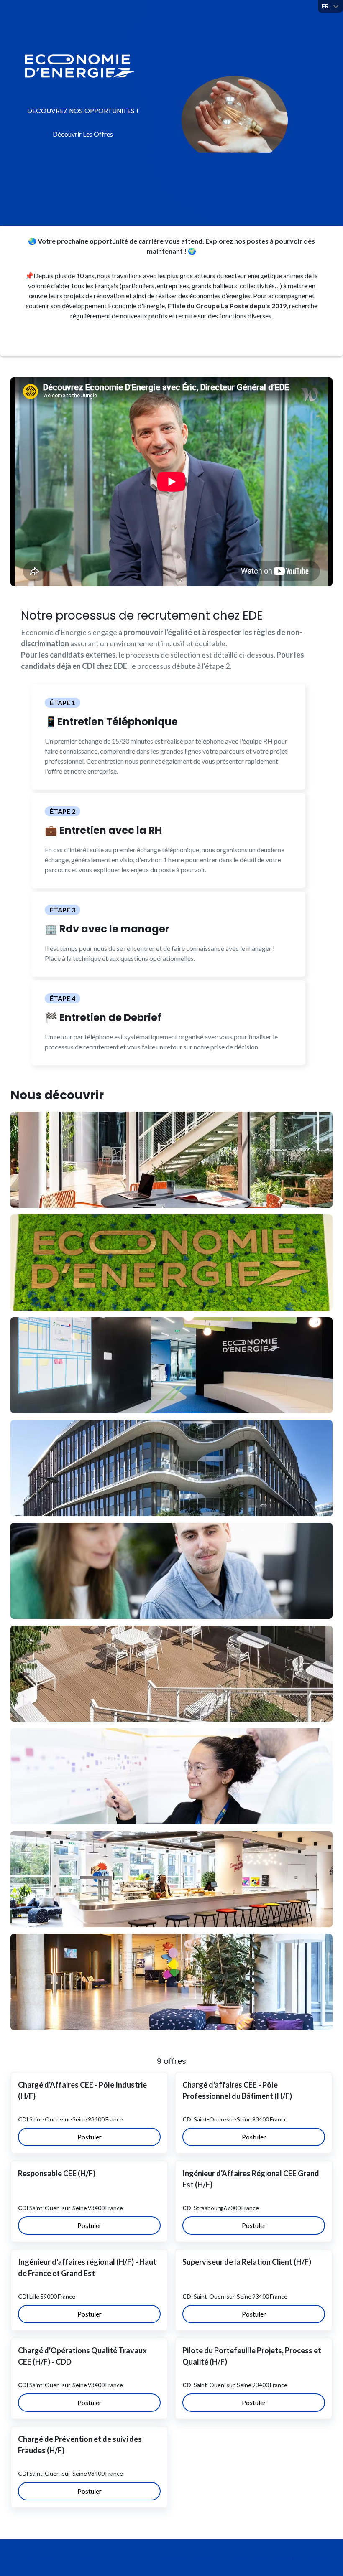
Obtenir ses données (186, 2557)
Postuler (90, 2137)
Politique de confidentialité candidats (279, 2557)
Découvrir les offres (83, 134)
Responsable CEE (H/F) (57, 2173)
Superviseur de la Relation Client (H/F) (247, 2262)
